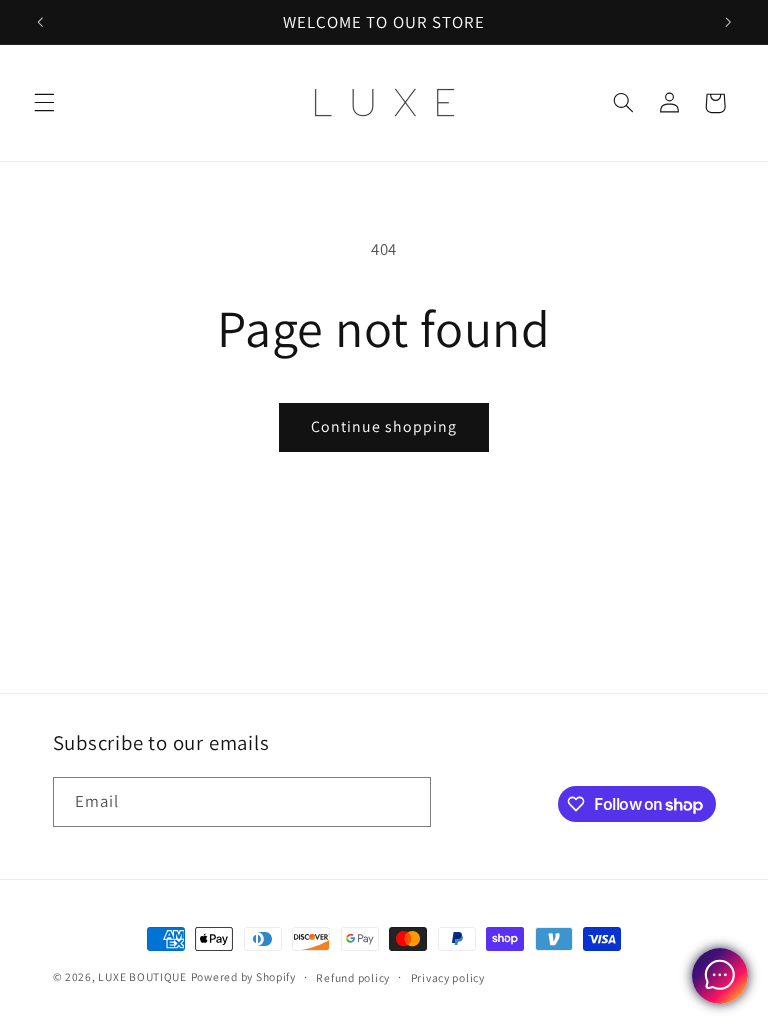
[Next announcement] (728, 22)
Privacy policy (448, 977)
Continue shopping (384, 426)
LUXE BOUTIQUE (142, 976)
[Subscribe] (406, 801)
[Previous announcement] (40, 22)
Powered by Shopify (243, 976)
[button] (44, 103)
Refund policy (353, 977)
